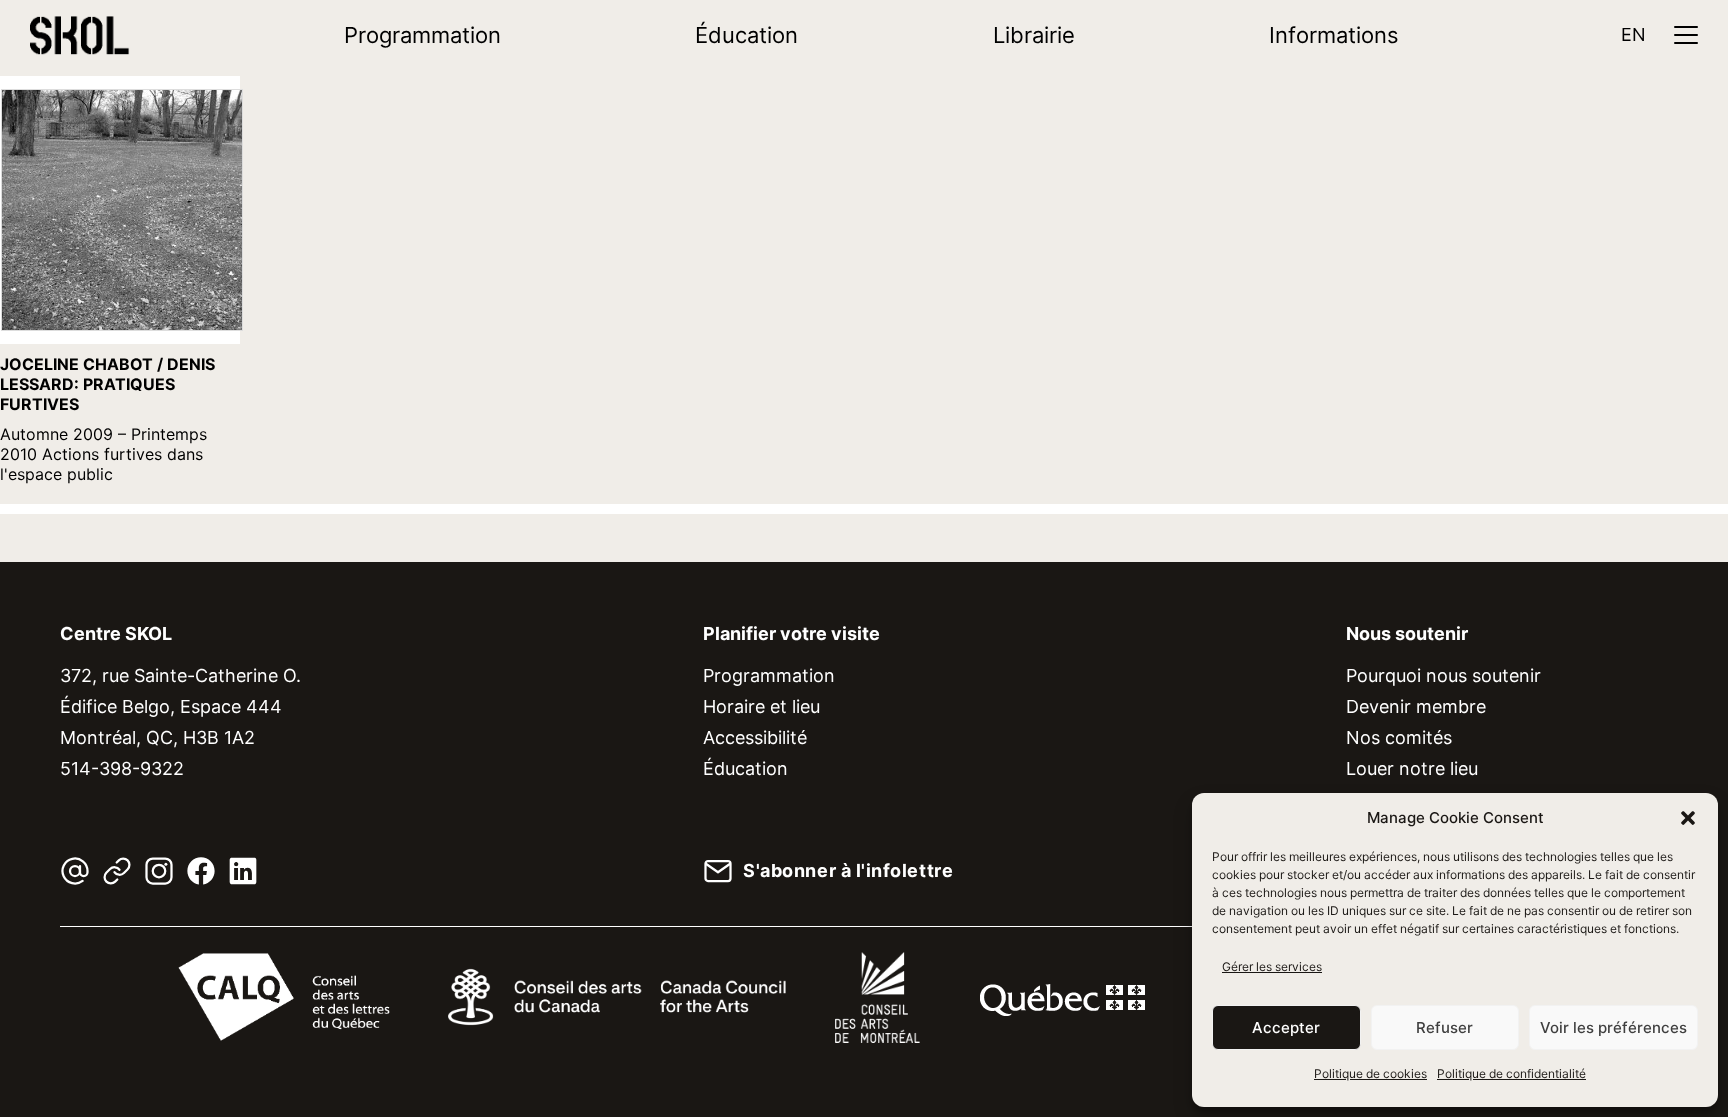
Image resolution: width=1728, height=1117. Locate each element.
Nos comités (1399, 737)
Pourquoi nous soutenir (1443, 675)
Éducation (746, 35)
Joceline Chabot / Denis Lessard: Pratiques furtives (107, 384)
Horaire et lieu (761, 706)
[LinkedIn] (243, 871)
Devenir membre (1416, 706)
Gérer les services (1272, 966)
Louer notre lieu (1412, 768)
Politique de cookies (1370, 1073)
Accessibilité (755, 737)
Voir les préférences (1613, 1027)
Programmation (422, 35)
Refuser (1444, 1027)
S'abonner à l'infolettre (848, 871)
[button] (1688, 818)
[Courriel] (75, 871)
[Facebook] (201, 871)
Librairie (1034, 35)
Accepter (1286, 1027)
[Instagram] (159, 871)
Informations (1334, 35)
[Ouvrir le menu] (1686, 35)
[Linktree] (117, 871)
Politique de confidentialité (1511, 1073)
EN (1633, 34)
